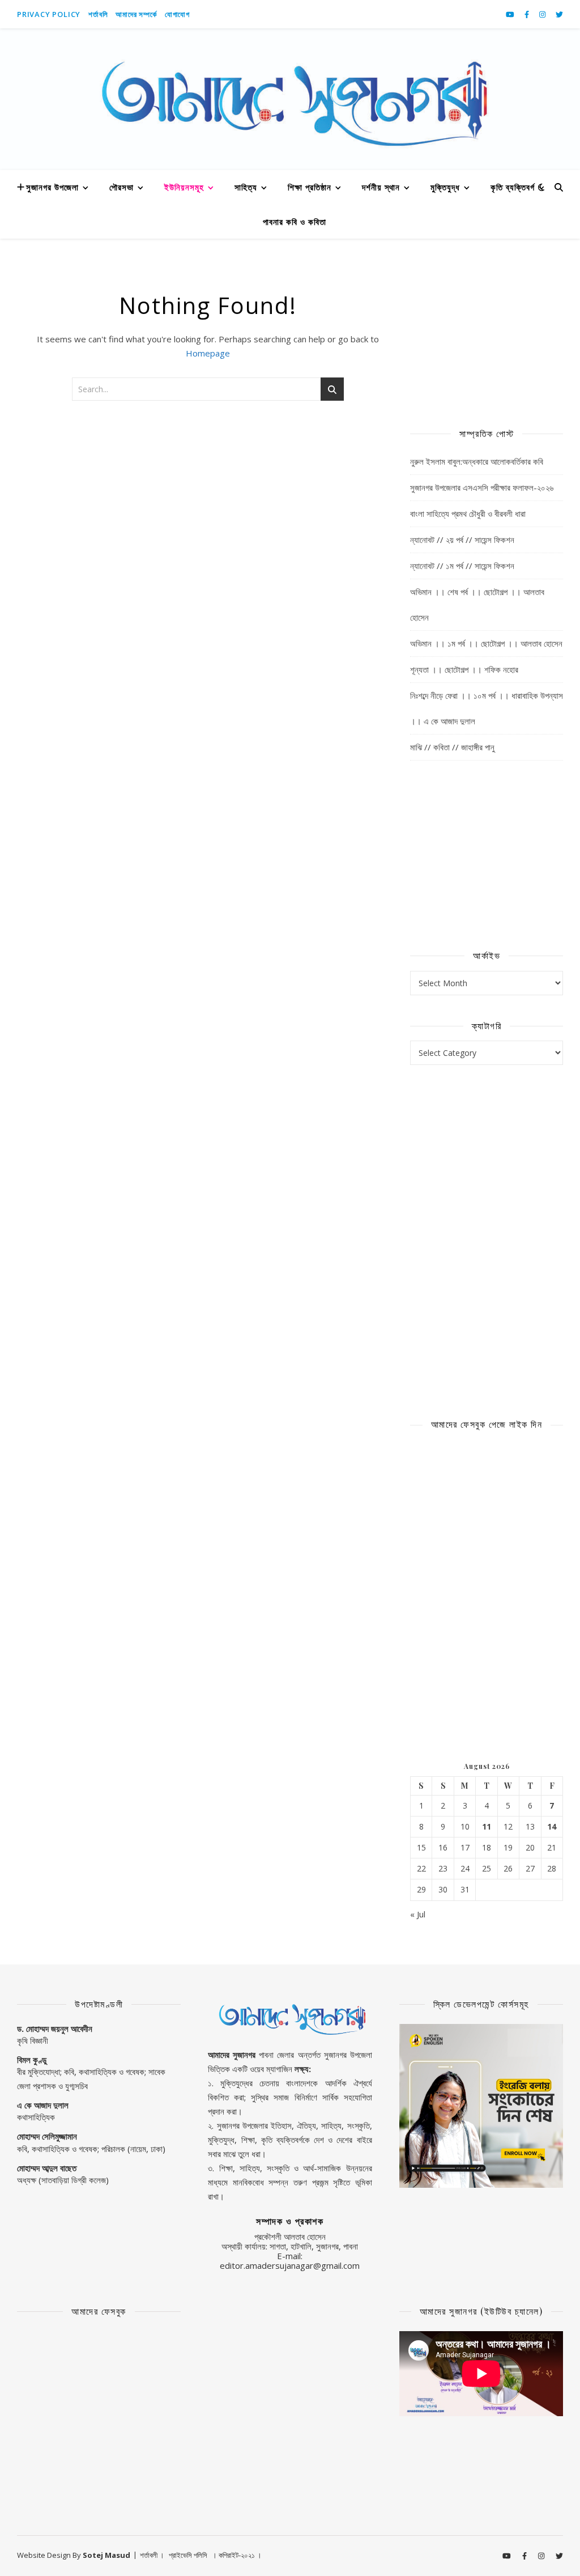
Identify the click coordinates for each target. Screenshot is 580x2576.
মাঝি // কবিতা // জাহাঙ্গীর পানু (452, 747)
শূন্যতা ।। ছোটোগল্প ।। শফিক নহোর (464, 669)
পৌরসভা (121, 187)
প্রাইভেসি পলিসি (188, 2555)
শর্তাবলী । (152, 2555)
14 (552, 1827)
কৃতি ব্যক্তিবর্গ (513, 187)
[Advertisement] (487, 332)
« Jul (418, 1914)
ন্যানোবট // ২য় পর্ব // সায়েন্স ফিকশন (462, 540)
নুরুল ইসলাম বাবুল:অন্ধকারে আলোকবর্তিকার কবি (477, 461)
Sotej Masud (106, 2555)
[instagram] (543, 14)
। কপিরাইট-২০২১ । (237, 2555)
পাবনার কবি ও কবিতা (295, 222)
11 (487, 1827)
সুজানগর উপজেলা (52, 187)
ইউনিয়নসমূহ (184, 187)
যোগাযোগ (177, 14)
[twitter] (559, 14)
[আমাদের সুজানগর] (290, 99)
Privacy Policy (49, 14)
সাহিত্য (246, 187)
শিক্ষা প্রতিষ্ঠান (310, 187)
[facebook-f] (528, 14)
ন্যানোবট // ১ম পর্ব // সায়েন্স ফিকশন (462, 566)
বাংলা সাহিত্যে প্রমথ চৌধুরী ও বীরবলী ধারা (468, 513)
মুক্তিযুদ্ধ (445, 187)
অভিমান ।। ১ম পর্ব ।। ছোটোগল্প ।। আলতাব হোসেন (486, 643)
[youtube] (511, 14)
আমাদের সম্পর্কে (136, 14)
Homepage (208, 353)
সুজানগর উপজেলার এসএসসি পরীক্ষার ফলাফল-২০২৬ (482, 487)
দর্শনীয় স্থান (381, 187)
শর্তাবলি (98, 14)
